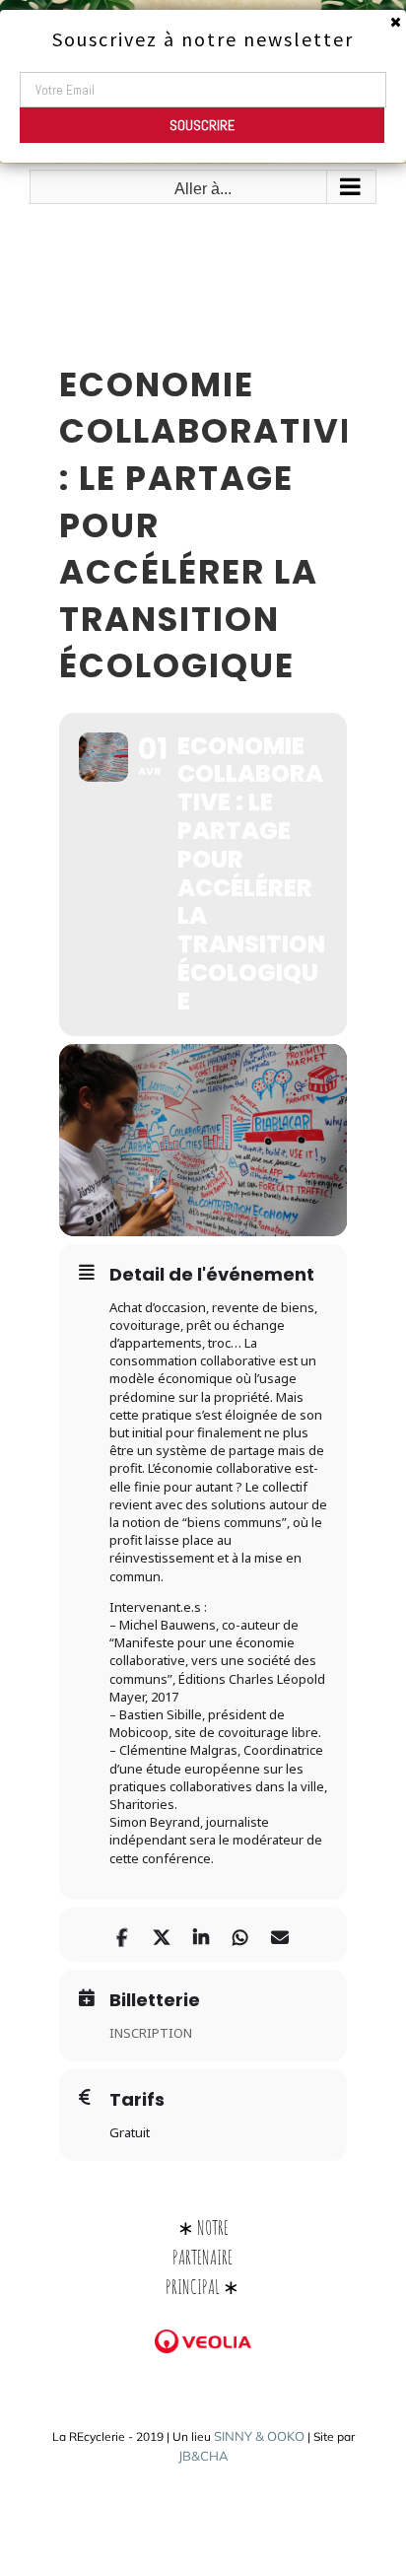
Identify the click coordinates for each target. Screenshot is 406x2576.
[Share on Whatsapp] (240, 1935)
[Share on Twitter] (161, 1935)
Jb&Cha (203, 2456)
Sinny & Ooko (259, 2436)
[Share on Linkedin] (201, 1935)
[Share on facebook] (122, 1935)
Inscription (151, 2033)
